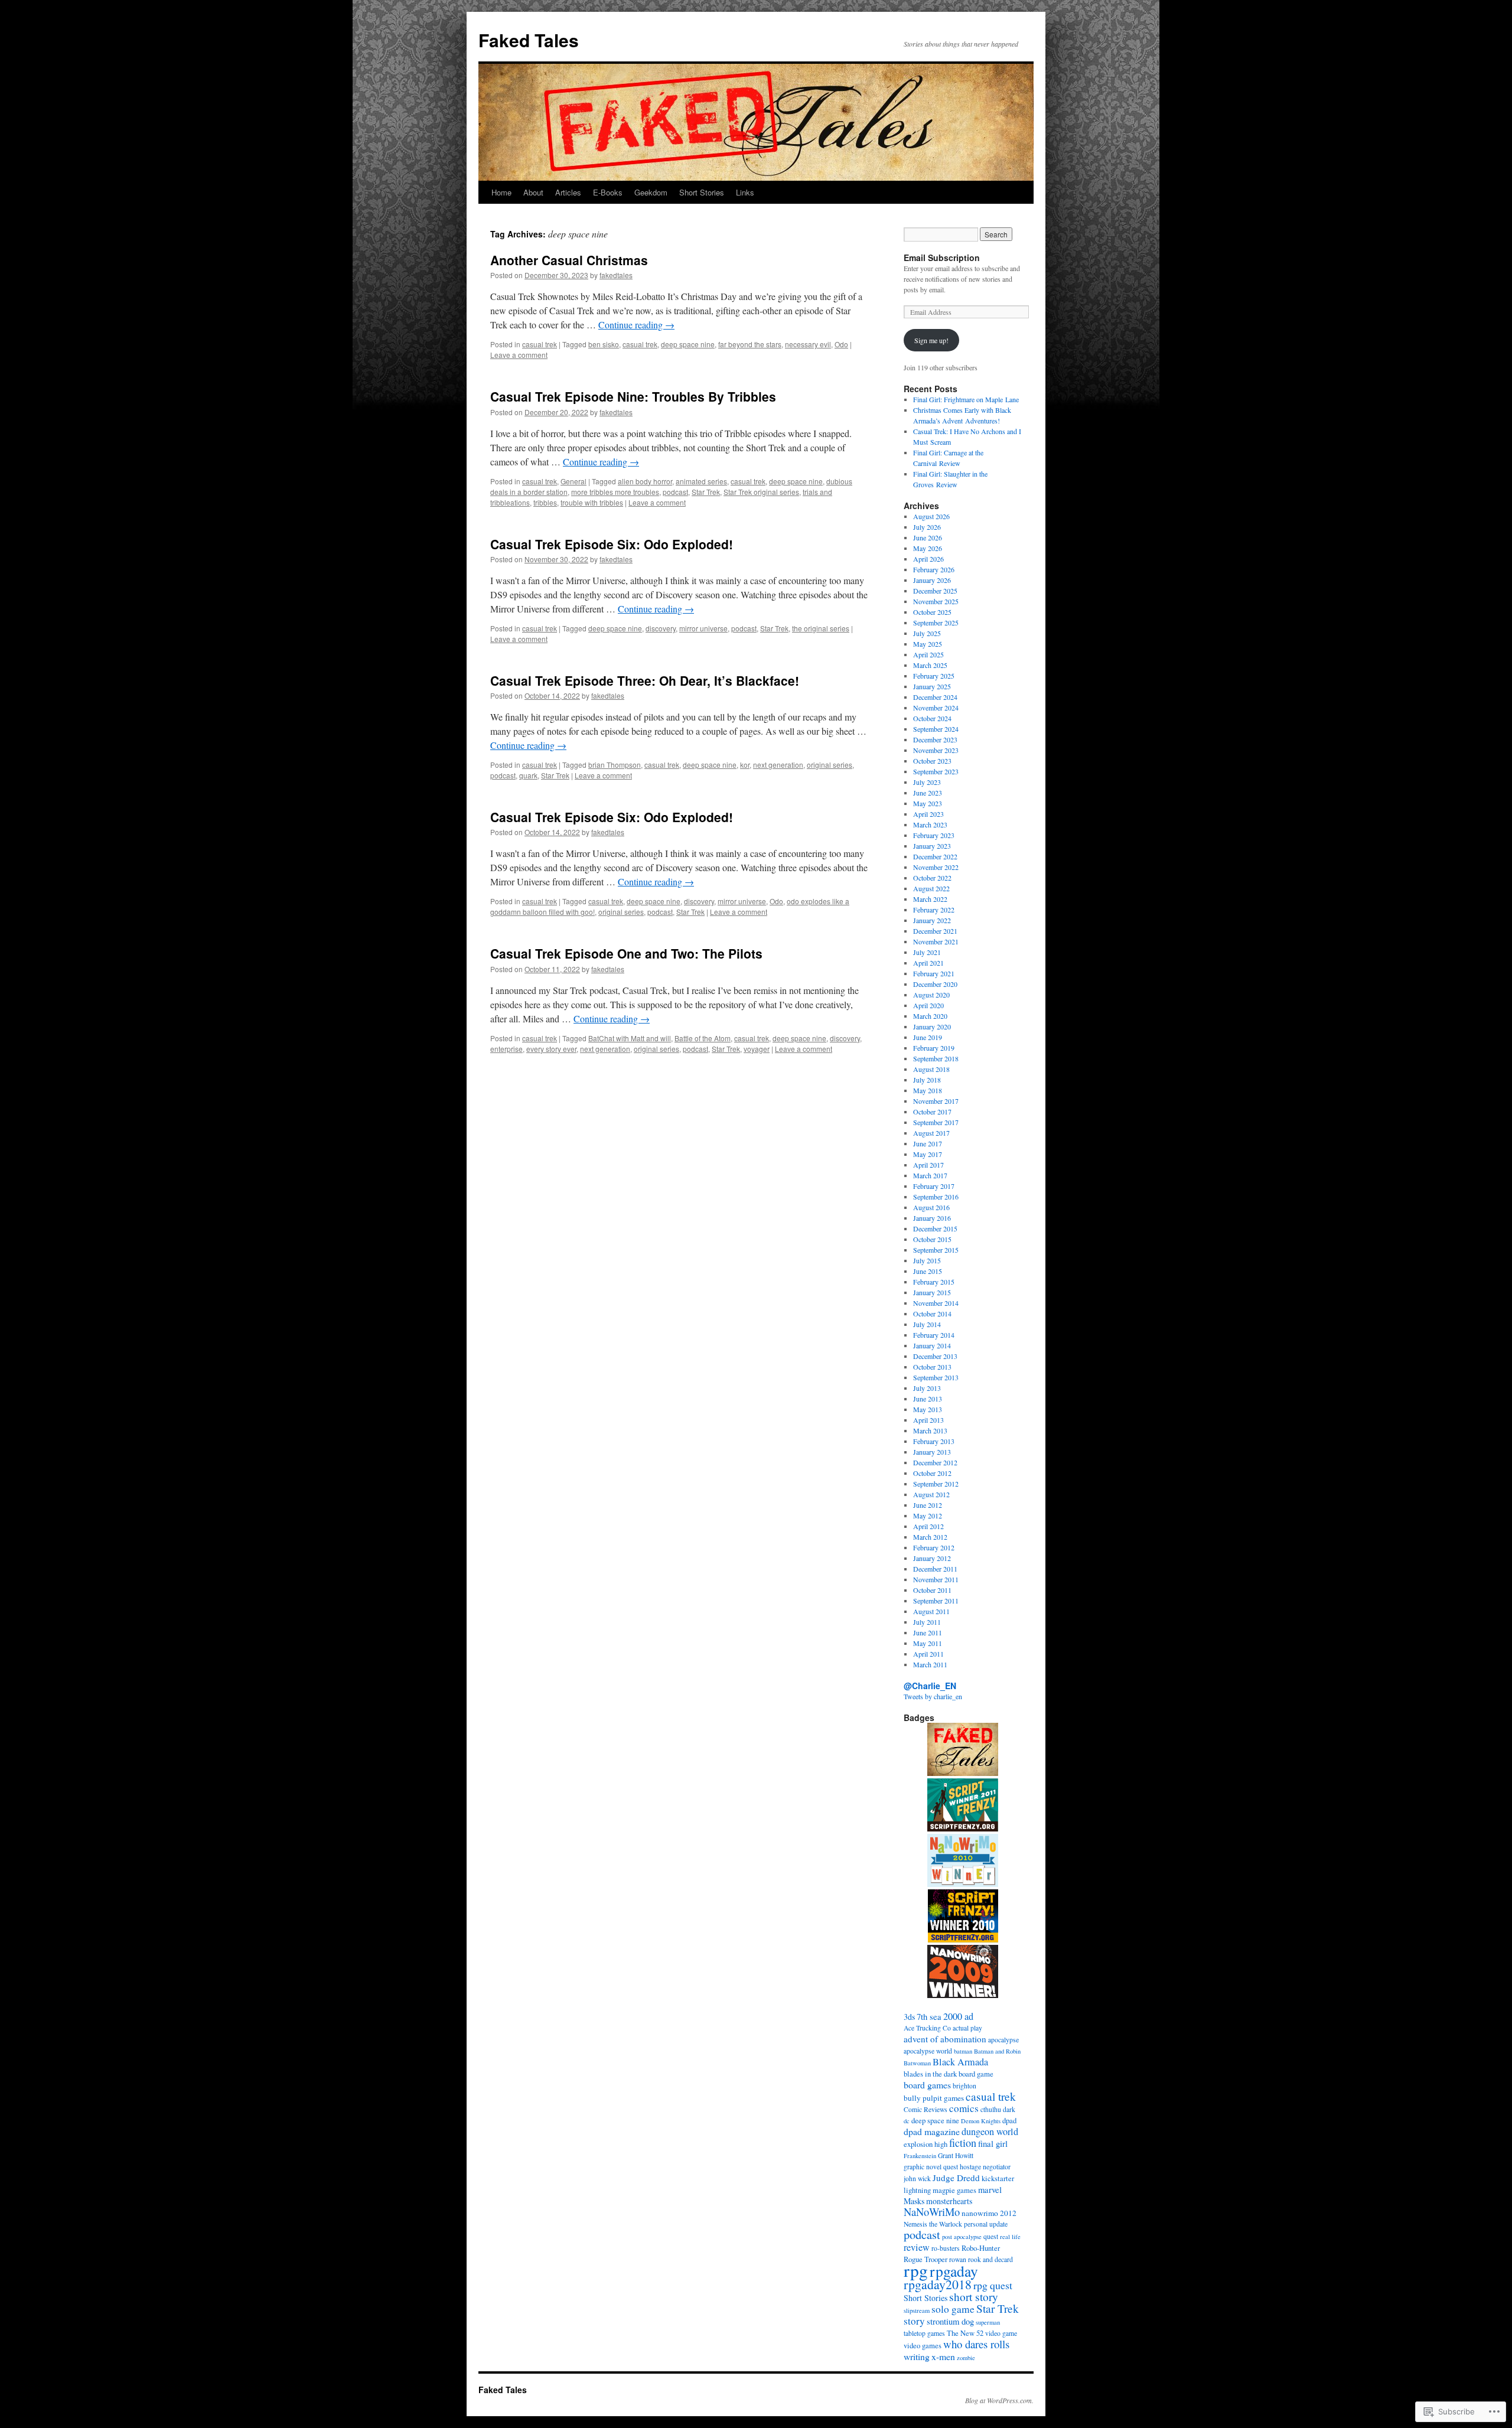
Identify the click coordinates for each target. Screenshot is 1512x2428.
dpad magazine (932, 2131)
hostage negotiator (985, 2167)
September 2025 (936, 623)
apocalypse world (928, 2051)
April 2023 (928, 814)
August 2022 (931, 888)
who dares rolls (976, 2344)
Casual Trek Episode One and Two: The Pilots (626, 953)
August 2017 (931, 1133)
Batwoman (917, 2063)
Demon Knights (981, 2121)
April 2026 (928, 559)
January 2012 (932, 1558)
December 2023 (935, 739)
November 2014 (936, 1303)
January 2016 (932, 1218)
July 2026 (927, 527)
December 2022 (935, 856)
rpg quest (993, 2285)
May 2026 (928, 548)
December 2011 (935, 1569)
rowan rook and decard (981, 2259)
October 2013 (932, 1367)
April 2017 (928, 1165)
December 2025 (935, 591)
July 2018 (927, 1080)
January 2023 (932, 846)
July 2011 (927, 1622)
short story (974, 2297)
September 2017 (936, 1122)
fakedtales (616, 275)
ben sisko (604, 344)
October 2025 (932, 612)
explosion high (926, 2144)
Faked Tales (529, 40)
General (573, 481)
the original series (821, 628)
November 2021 (936, 941)
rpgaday (954, 2271)
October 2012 (932, 1473)
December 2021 (935, 931)
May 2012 (928, 1516)
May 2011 (928, 1643)
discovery (661, 628)
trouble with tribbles (592, 502)
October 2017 (932, 1112)
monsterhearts (949, 2201)
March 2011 (930, 1664)
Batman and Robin (997, 2051)
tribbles (545, 502)
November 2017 (936, 1101)
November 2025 (936, 601)
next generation (778, 765)
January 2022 (932, 920)
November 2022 (936, 867)
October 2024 (932, 718)
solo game (953, 2309)
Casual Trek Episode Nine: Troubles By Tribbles (633, 396)
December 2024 (935, 697)
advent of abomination (945, 2039)
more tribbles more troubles (615, 492)
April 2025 (928, 654)
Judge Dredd (956, 2178)
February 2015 (934, 1282)
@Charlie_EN (930, 1686)
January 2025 (932, 686)
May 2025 (928, 644)
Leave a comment (519, 355)
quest (991, 2236)
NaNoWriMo (932, 2212)
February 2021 (934, 973)
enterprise (506, 1049)
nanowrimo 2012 (989, 2213)
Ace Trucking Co (927, 2028)
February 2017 (934, 1186)
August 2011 (931, 1611)
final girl (993, 2143)
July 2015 (927, 1260)
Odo (841, 344)
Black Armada (960, 2062)
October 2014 (932, 1314)
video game (1001, 2333)
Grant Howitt (956, 2155)
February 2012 (934, 1547)
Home (501, 192)
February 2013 (934, 1441)
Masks (914, 2201)
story (914, 2321)
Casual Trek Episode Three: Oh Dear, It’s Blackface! (645, 680)
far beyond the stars (750, 344)
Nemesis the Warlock (933, 2224)
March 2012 (930, 1537)
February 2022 (934, 910)
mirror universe (703, 628)
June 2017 (928, 1143)
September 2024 (936, 729)
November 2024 (936, 708)
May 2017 (928, 1154)
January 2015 (932, 1292)
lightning (917, 2190)
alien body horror (645, 481)
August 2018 (931, 1069)
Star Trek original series (761, 492)
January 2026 (932, 580)
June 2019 (928, 1037)
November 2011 (936, 1579)
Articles (568, 192)
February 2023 (934, 835)
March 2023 (930, 824)
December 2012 (935, 1462)
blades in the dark (930, 2074)
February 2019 (934, 1048)
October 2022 (932, 878)
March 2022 (930, 899)
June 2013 (928, 1399)
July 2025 (927, 633)
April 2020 (928, 1005)
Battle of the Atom (703, 1038)
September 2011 (936, 1601)
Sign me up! (931, 340)
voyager (757, 1049)
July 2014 (927, 1324)
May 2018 (928, 1090)
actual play (967, 2028)
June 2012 (928, 1505)
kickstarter (998, 2178)
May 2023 (928, 803)
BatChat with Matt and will (630, 1038)
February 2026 (934, 569)
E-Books (608, 192)
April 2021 (928, 963)
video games (923, 2346)
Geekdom (651, 192)
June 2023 (928, 793)
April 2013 (928, 1420)
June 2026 (928, 537)
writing (917, 2356)
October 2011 (932, 1590)
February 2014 (934, 1335)
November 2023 (936, 750)
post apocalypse (962, 2237)
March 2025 (930, 665)
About (533, 192)
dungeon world (990, 2132)
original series (830, 765)
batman (963, 2051)
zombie (966, 2358)
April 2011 (928, 1654)
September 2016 (936, 1197)
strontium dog (950, 2321)
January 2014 (932, 1345)
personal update (986, 2224)
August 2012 (931, 1494)
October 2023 (932, 761)
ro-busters (946, 2248)
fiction (963, 2143)
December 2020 (935, 984)
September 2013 (936, 1377)
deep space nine (688, 344)
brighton (964, 2086)
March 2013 (930, 1430)
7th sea (929, 2016)
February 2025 (934, 676)
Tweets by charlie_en (933, 1696)
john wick (917, 2178)
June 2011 (928, 1632)
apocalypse (1003, 2040)
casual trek (540, 344)
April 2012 (928, 1526)
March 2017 (930, 1175)
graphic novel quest (931, 2167)
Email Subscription (942, 258)
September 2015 (936, 1250)
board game (976, 2074)
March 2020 (930, 1016)
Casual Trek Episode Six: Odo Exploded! (612, 544)
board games (927, 2085)
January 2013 (932, 1452)
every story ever (551, 1049)
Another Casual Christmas (569, 260)
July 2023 (927, 782)
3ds (909, 2017)
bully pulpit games (934, 2098)
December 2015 (935, 1228)
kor (745, 765)
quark (528, 775)
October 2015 (932, 1239)
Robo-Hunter (981, 2248)
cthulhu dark (998, 2109)
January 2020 (932, 1026)
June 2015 (928, 1271)
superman (988, 2322)
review (917, 2247)
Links (745, 192)
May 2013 (928, 1409)
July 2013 (927, 1388)
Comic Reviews (926, 2109)
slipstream (917, 2310)
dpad (1009, 2121)
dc (907, 2121)
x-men (943, 2356)
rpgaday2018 (938, 2284)
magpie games (954, 2190)
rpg (916, 2270)
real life (1010, 2237)
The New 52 (965, 2333)
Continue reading (636, 325)
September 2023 (936, 771)
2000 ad (958, 2016)
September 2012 (936, 1484)
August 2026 (931, 516)
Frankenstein (920, 2156)
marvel (990, 2189)
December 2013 (935, 1356)
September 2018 (936, 1058)
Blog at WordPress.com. (999, 2400)
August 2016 (931, 1207)
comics (964, 2108)
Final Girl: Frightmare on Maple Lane (966, 399)
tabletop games (924, 2333)
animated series (701, 481)
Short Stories (702, 192)
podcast (675, 492)
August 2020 (931, 995)
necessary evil (808, 344)
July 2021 (927, 952)
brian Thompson (615, 765)
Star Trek (706, 492)
